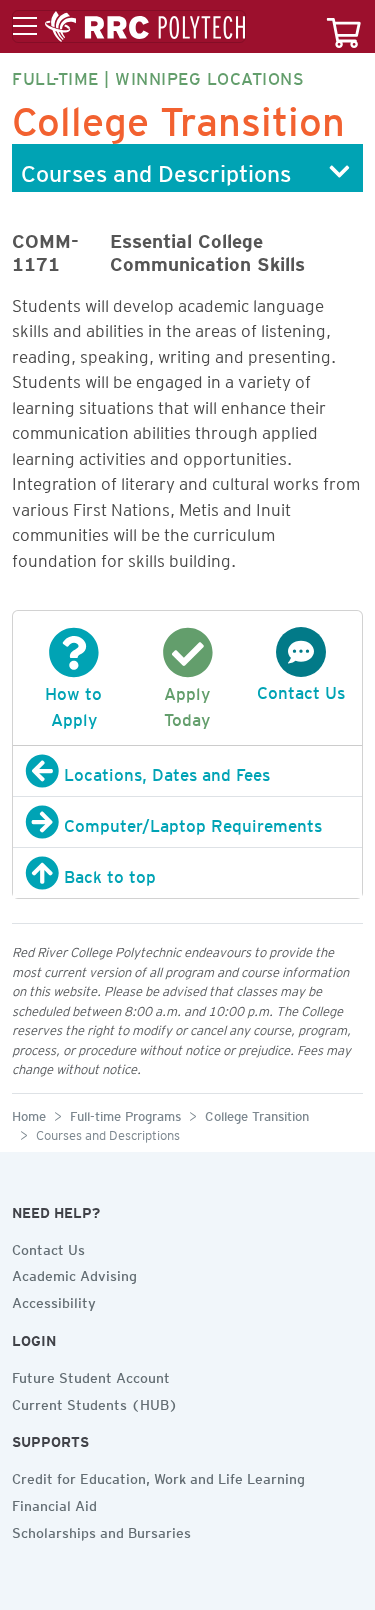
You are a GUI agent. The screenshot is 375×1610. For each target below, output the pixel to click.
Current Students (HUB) (95, 1402)
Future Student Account (91, 1375)
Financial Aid (54, 1503)
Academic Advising (74, 1273)
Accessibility (54, 1300)
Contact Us (48, 1247)
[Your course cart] (344, 26)
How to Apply (73, 703)
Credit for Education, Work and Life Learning (158, 1476)
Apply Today (187, 703)
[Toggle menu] (129, 27)
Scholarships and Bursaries (101, 1530)
